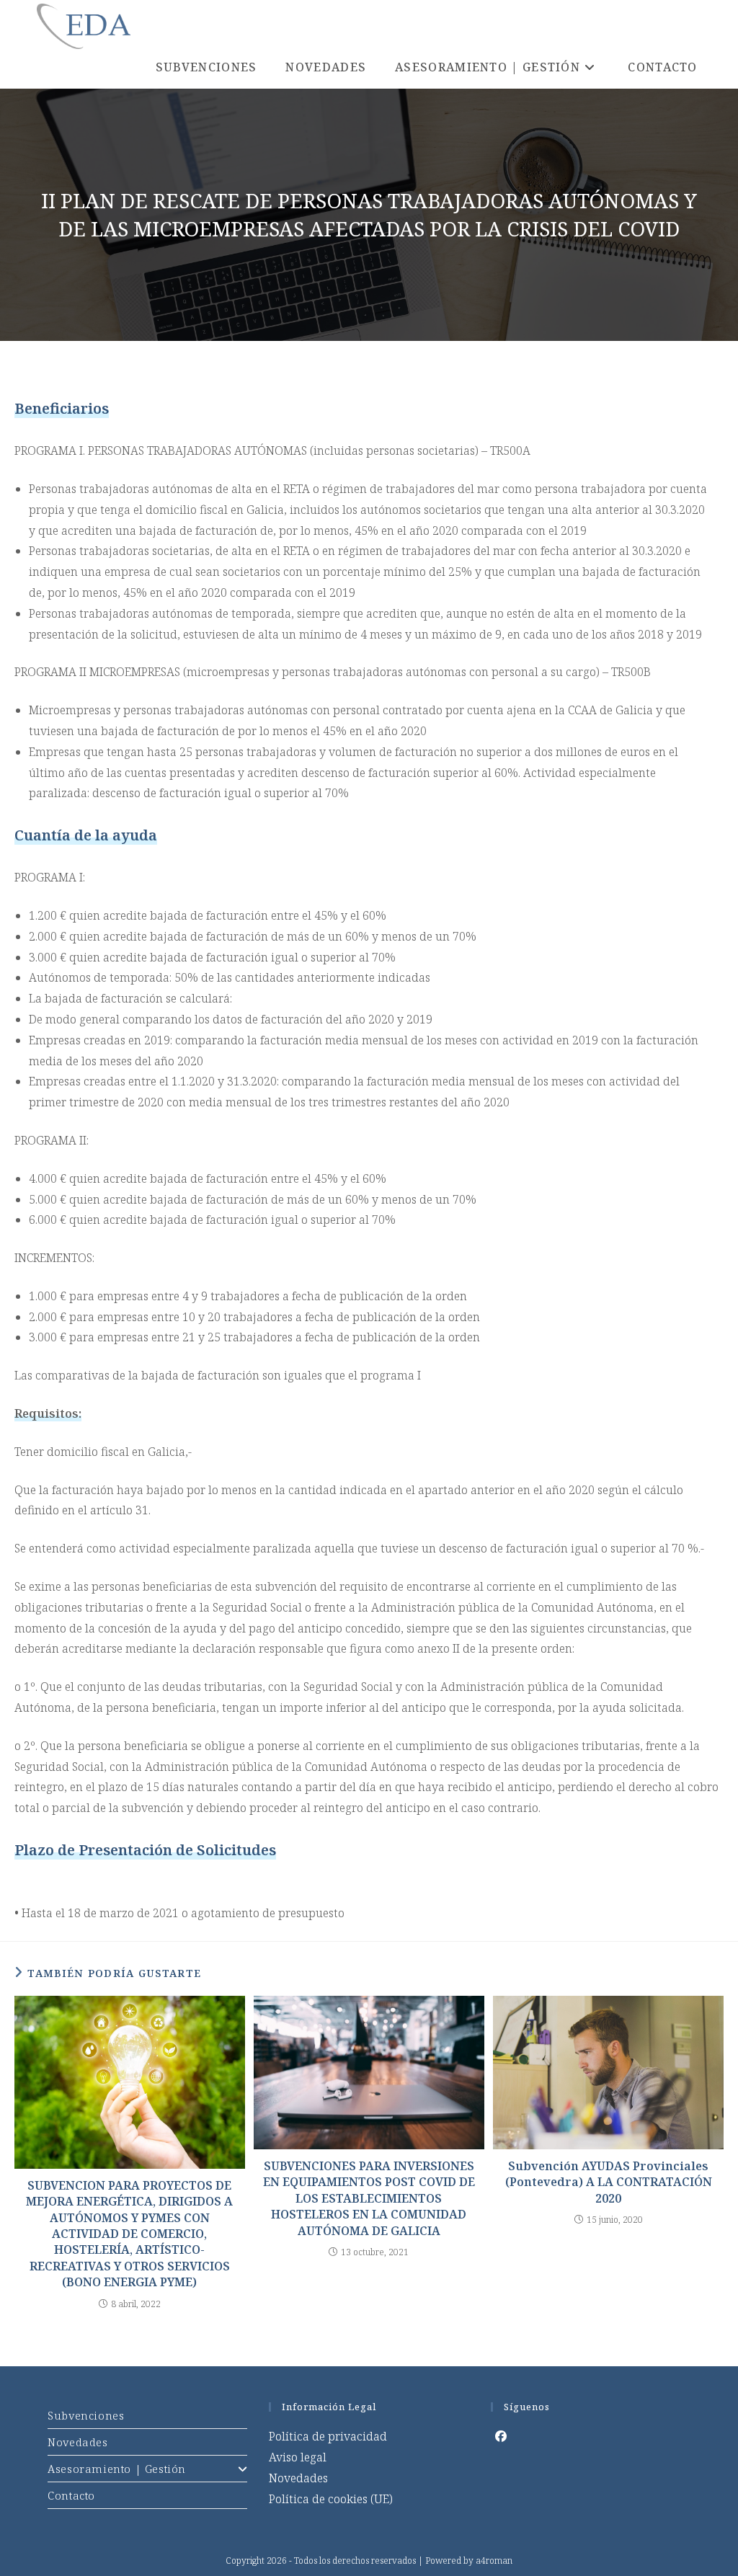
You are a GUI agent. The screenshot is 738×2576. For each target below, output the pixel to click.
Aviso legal (298, 2457)
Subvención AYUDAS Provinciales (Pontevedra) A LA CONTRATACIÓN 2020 (609, 2182)
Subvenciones (86, 2415)
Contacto (71, 2495)
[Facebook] (501, 2437)
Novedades (77, 2442)
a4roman (494, 2561)
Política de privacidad (328, 2436)
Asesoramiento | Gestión (117, 2469)
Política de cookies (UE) (331, 2499)
